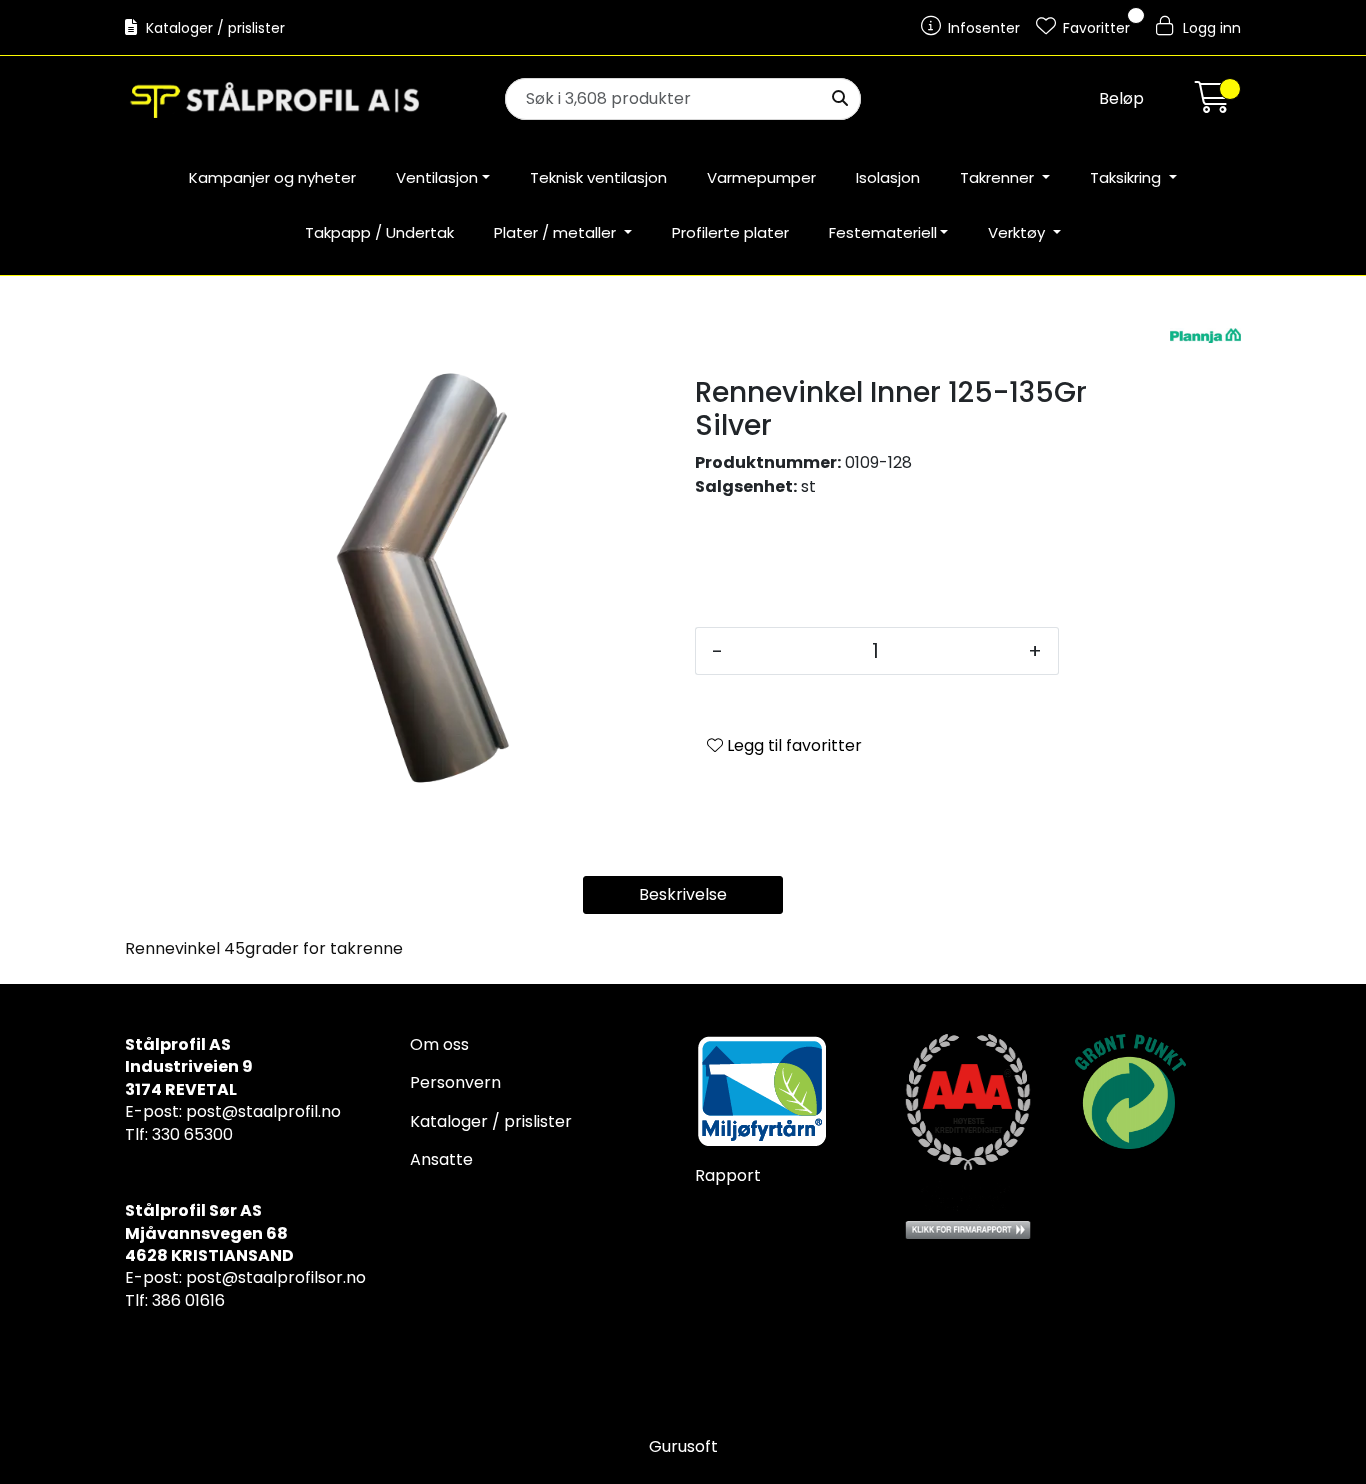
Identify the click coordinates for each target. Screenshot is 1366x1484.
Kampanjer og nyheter (272, 177)
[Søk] (840, 99)
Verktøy (1018, 232)
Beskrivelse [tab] (683, 894)
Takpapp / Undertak (379, 232)
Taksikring (1127, 177)
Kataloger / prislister (213, 28)
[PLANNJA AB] (1205, 335)
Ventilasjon (437, 177)
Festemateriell (883, 232)
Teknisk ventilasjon (598, 177)
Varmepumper (761, 177)
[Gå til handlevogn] (1213, 103)
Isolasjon (888, 177)
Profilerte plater (730, 232)
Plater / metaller (557, 232)
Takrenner (999, 177)
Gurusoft (683, 1446)
